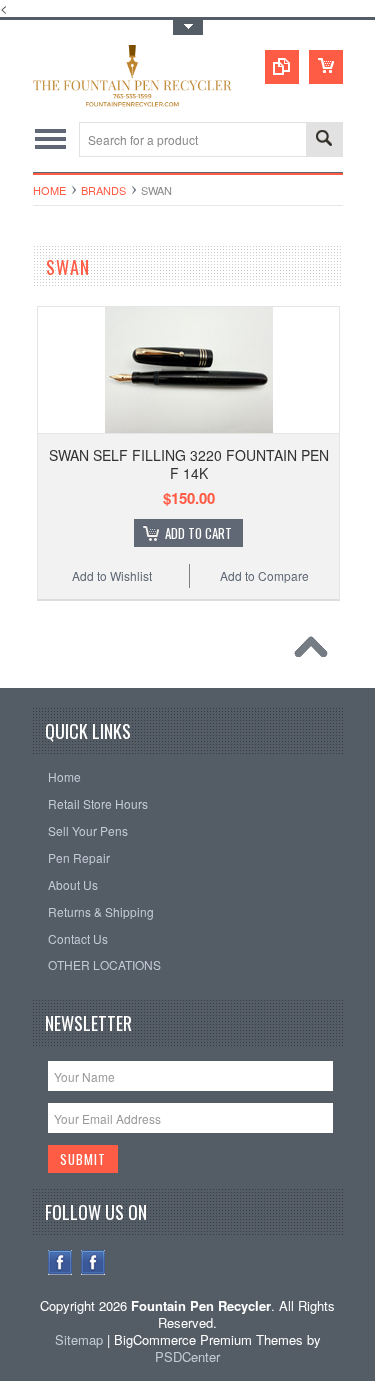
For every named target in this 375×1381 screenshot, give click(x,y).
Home (49, 190)
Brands (103, 190)
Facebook (60, 1262)
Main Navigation (50, 139)
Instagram (93, 1262)
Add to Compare (264, 575)
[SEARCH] (324, 140)
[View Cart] (326, 67)
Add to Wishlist (112, 575)
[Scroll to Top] (316, 652)
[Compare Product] (282, 67)
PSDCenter (187, 1356)
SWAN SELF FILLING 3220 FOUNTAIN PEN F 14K (189, 464)
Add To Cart (198, 533)
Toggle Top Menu (188, 27)
